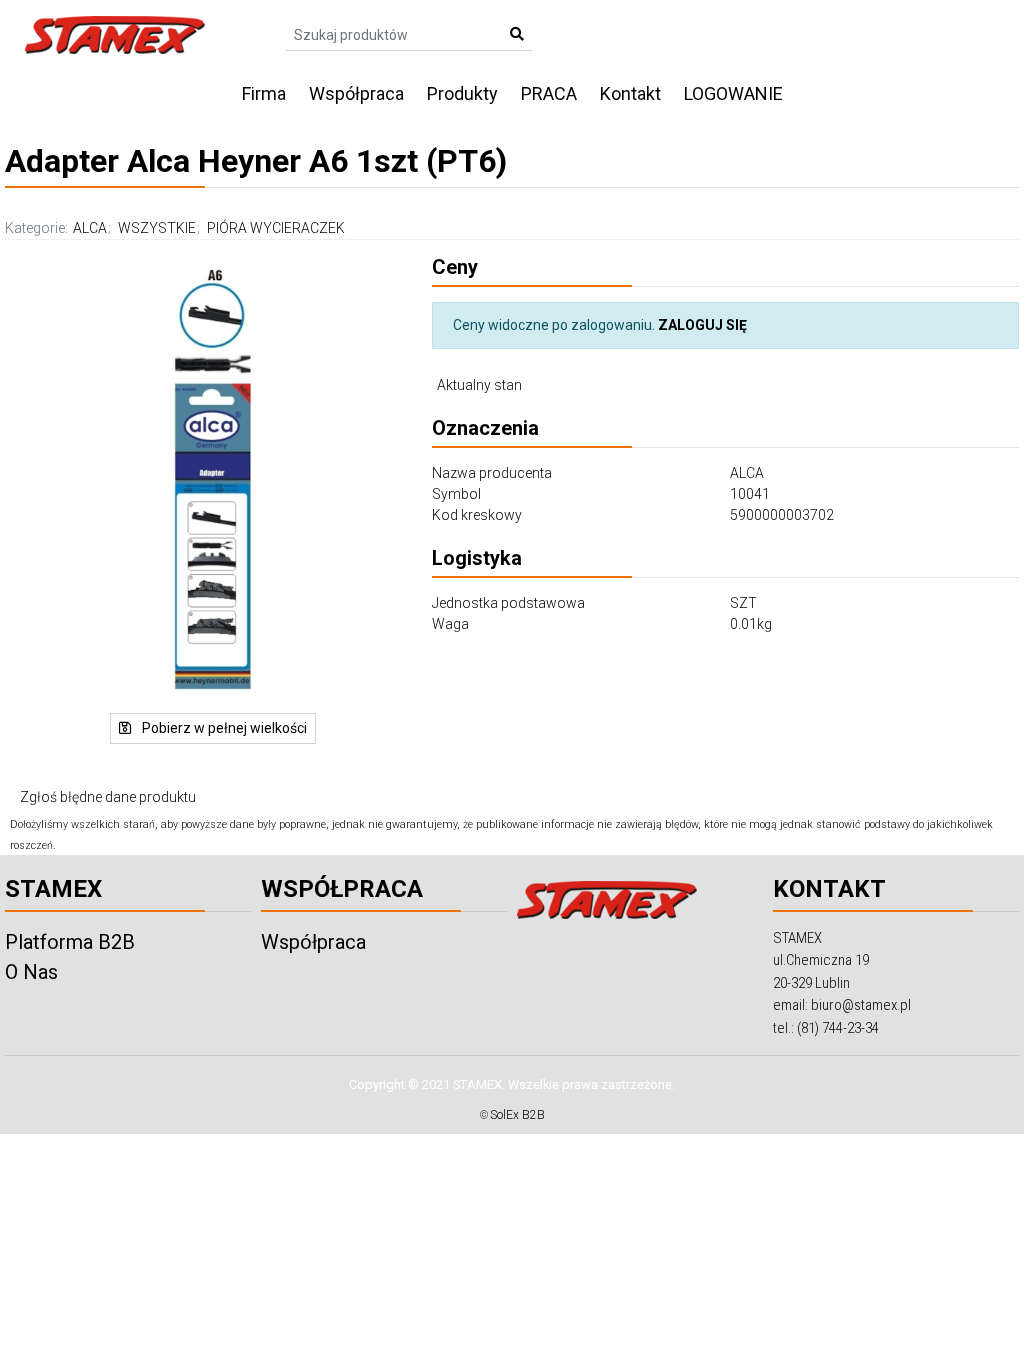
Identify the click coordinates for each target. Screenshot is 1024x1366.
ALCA (90, 228)
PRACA (549, 93)
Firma (264, 93)
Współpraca (356, 93)
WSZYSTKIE (157, 228)
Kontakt (630, 93)
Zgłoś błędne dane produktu (108, 797)
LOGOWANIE (733, 93)
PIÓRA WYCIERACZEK (276, 228)
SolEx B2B (517, 1115)
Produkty (462, 93)
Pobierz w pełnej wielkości (223, 728)
